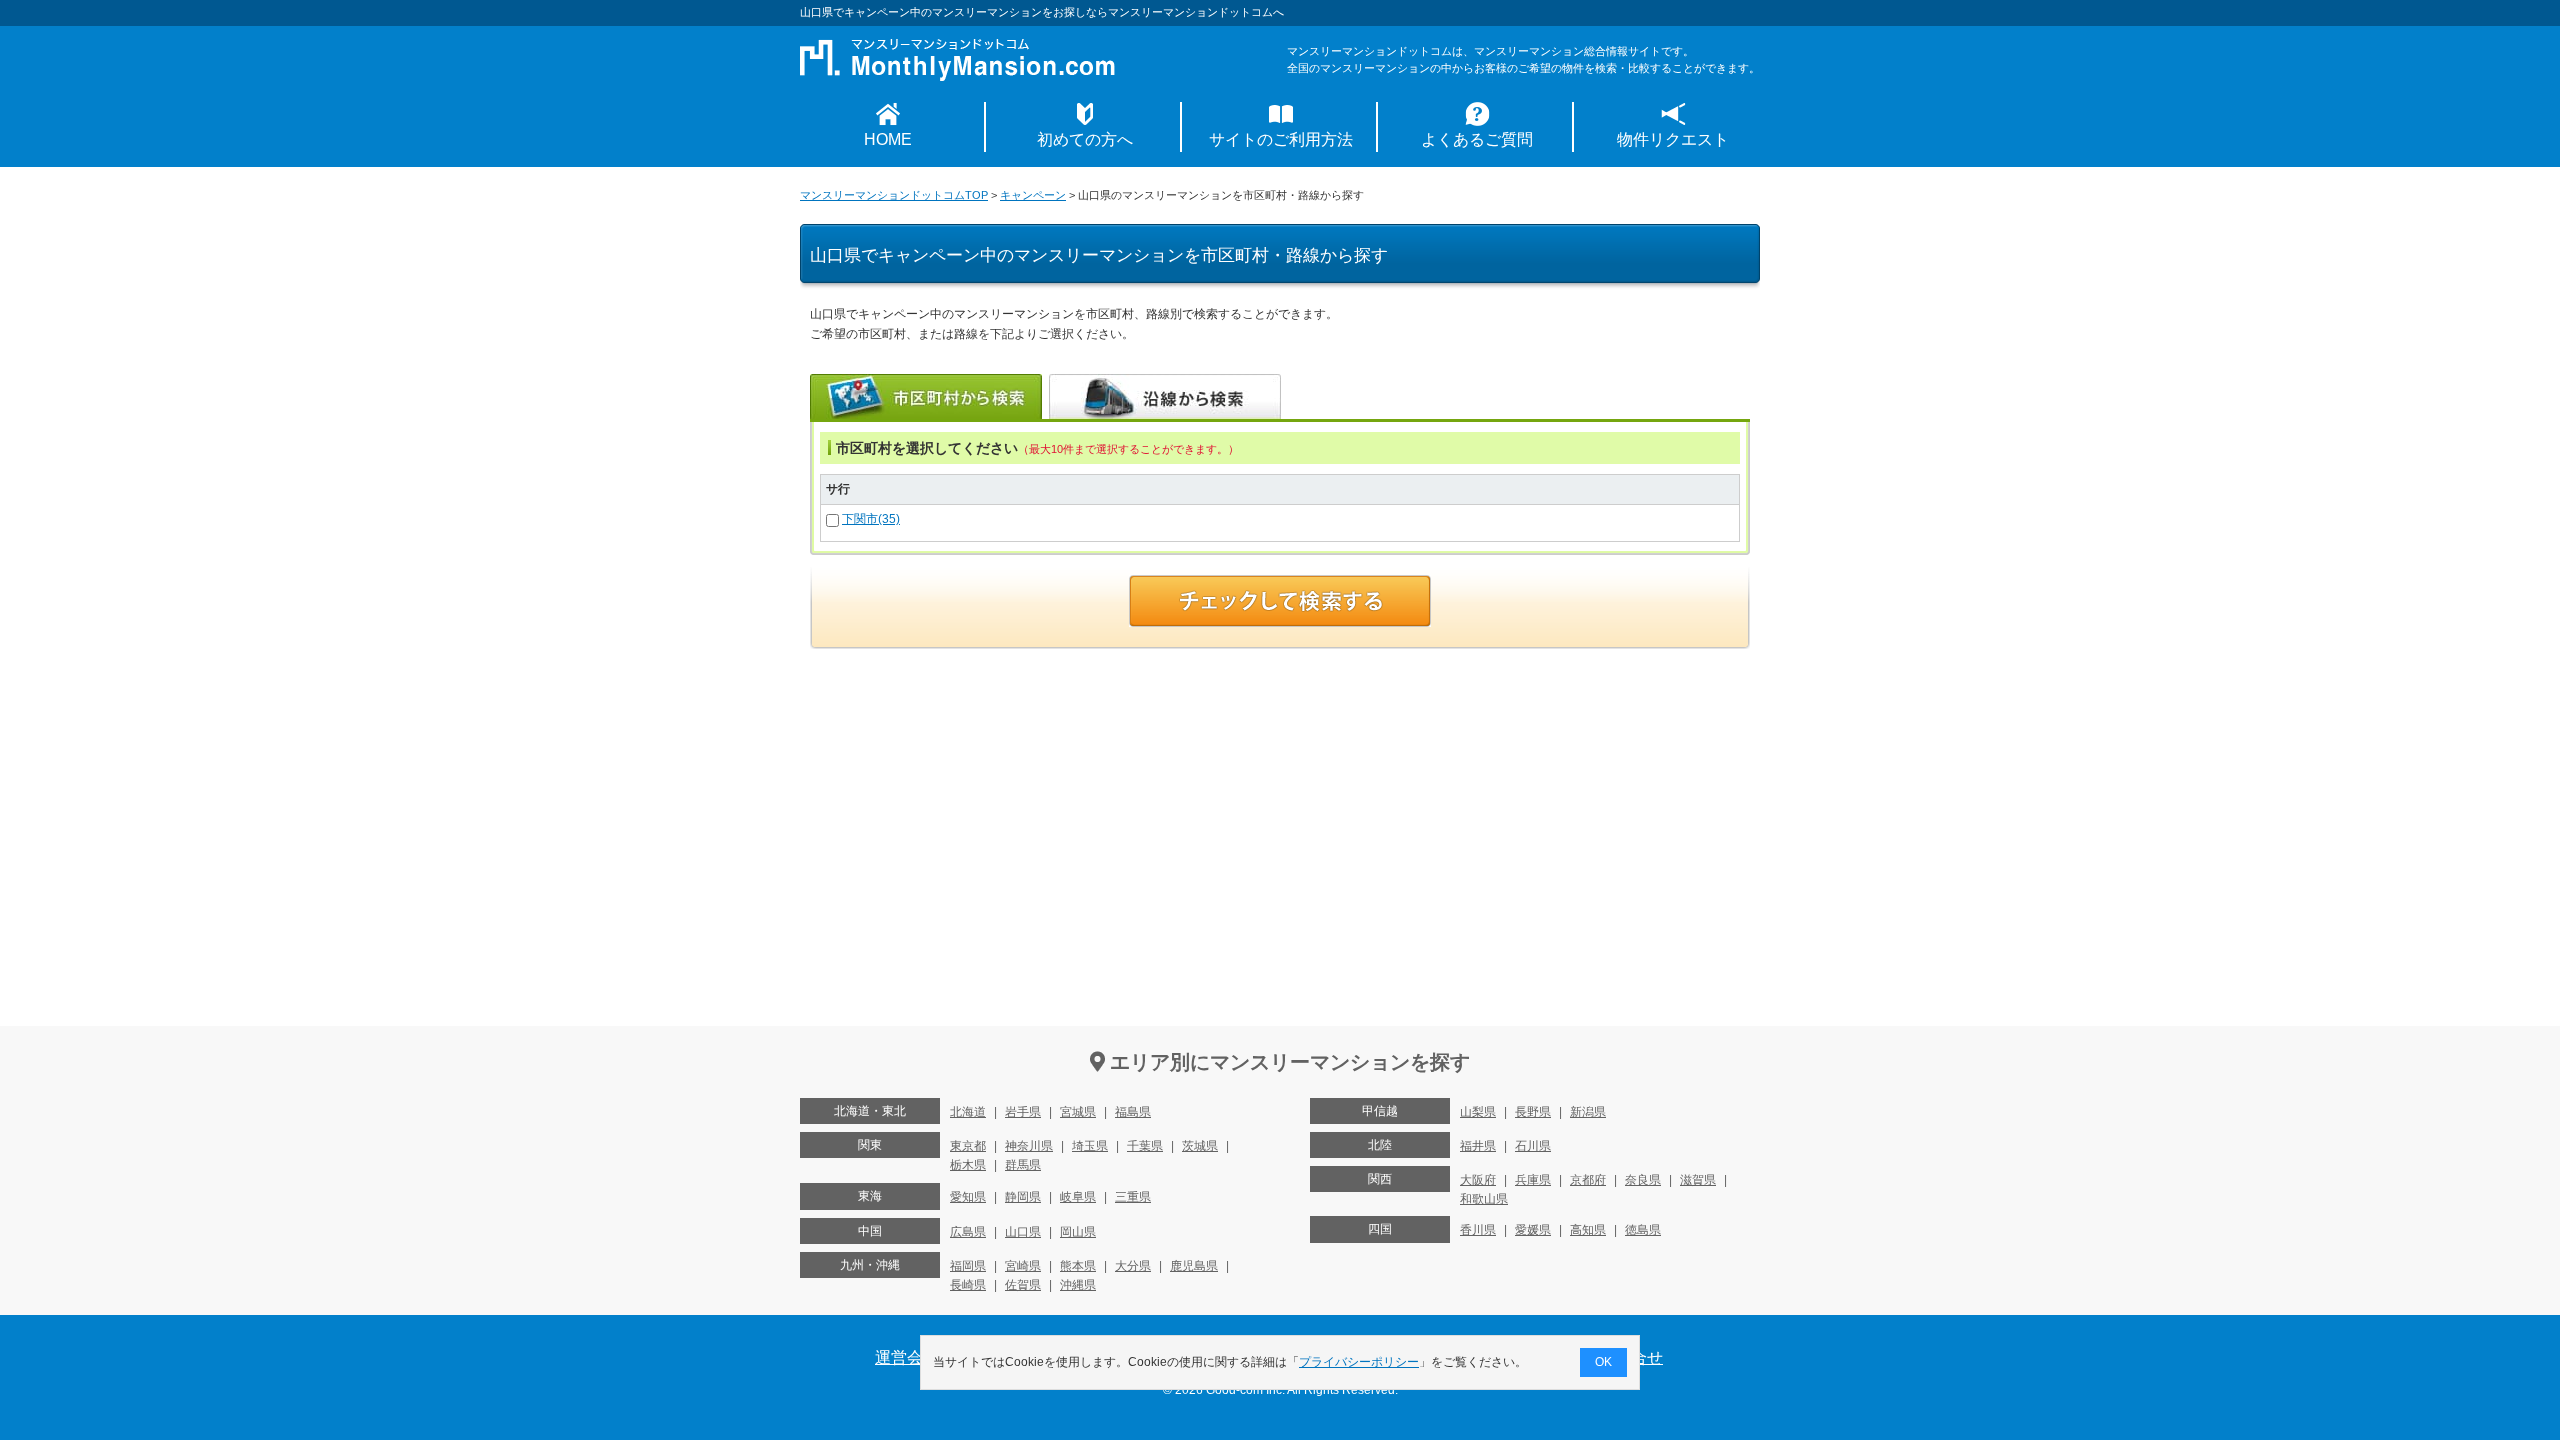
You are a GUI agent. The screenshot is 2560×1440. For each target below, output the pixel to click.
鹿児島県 (1194, 1266)
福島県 (1133, 1112)
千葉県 (1145, 1146)
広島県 (968, 1232)
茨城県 (1200, 1146)
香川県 (1478, 1230)
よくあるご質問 (1477, 139)
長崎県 (968, 1285)
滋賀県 (1698, 1180)
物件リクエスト (1673, 139)
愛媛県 (1533, 1230)
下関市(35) (871, 519)
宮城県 (1078, 1112)
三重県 (1133, 1197)
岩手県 (1023, 1112)
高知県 (1588, 1230)
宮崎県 (1023, 1266)
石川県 (1533, 1146)
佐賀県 (1023, 1285)
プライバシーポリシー (1359, 1362)
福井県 (1478, 1146)
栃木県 (968, 1165)
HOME (888, 139)
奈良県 (1643, 1180)
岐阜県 (1078, 1197)
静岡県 (1023, 1197)
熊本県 (1078, 1266)
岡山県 (1078, 1232)
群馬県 (1023, 1165)
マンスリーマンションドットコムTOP (894, 195)
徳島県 (1643, 1230)
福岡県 (968, 1266)
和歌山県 (1484, 1199)
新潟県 (1588, 1112)
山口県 (1023, 1232)
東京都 (968, 1146)
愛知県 (968, 1197)
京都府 (1588, 1180)
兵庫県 (1533, 1180)
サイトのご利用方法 (1281, 139)
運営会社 (907, 1357)
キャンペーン (1033, 195)
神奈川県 (1029, 1146)
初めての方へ (1085, 139)
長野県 (1533, 1112)
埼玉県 (1090, 1146)
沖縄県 (1078, 1285)
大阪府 (1478, 1180)
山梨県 (1478, 1112)
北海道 (968, 1112)
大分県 (1133, 1266)
